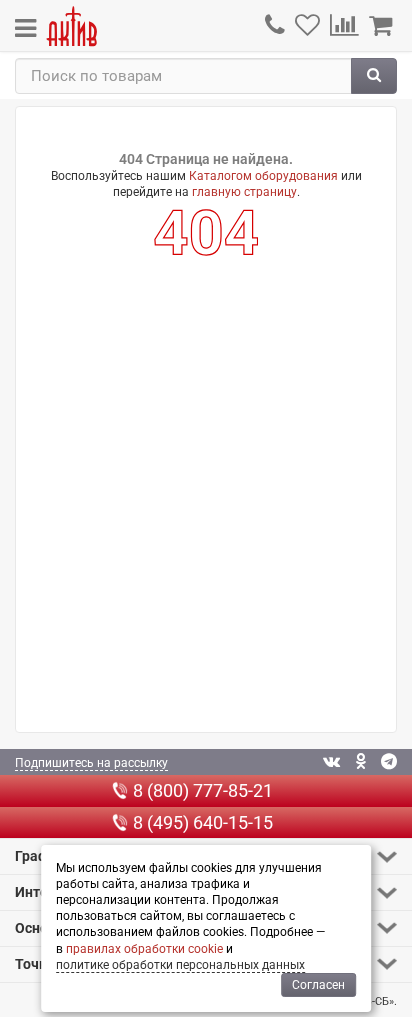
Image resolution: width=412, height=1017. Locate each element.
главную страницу (244, 192)
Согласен (318, 985)
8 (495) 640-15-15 (203, 822)
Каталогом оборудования (263, 176)
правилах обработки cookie (144, 949)
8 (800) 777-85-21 (203, 790)
